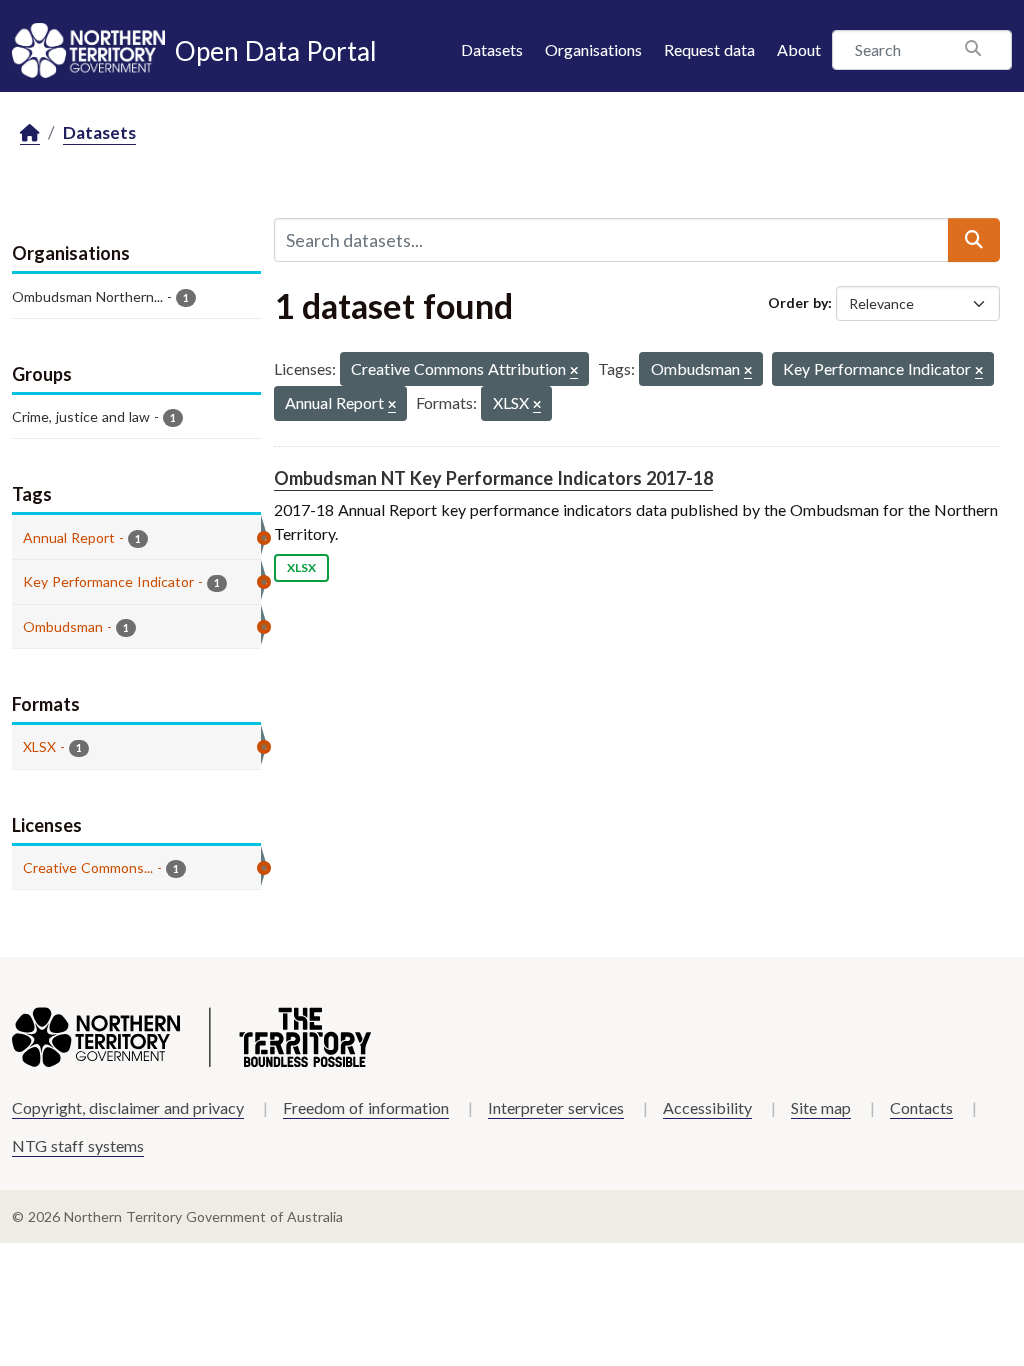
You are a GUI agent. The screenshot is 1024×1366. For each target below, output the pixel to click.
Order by (798, 302)
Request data (709, 49)
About (799, 49)
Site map (821, 1107)
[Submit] (974, 240)
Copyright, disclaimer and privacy (128, 1107)
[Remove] (574, 371)
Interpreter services (556, 1107)
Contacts (921, 1107)
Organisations (593, 49)
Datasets (492, 49)
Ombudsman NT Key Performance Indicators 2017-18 (493, 478)
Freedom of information (366, 1107)
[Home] (30, 133)
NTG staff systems (78, 1145)
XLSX (301, 567)
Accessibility (707, 1107)
